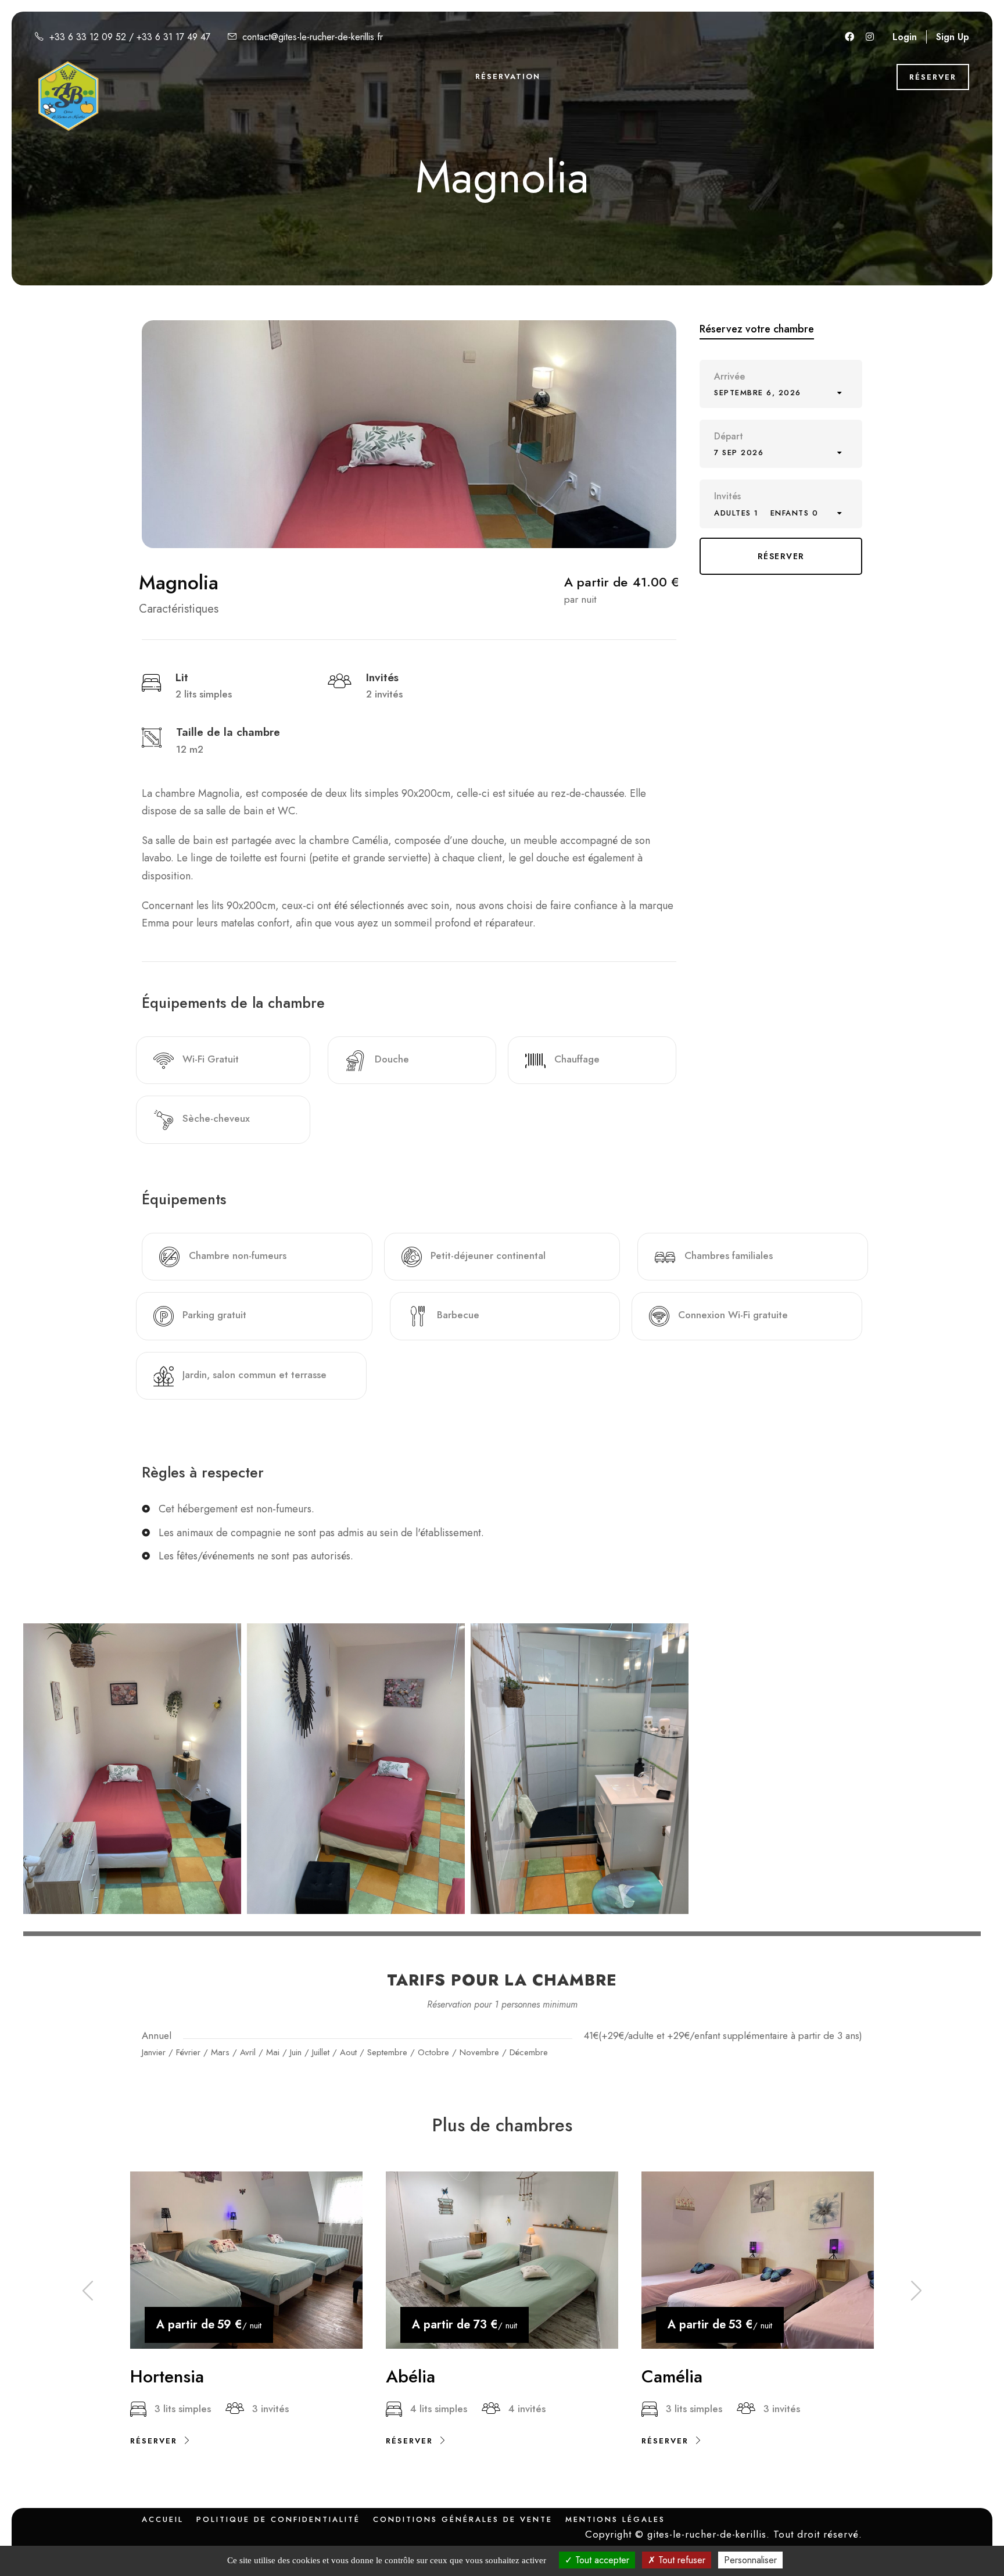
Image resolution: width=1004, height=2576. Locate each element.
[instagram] (870, 37)
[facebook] (849, 37)
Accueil (163, 2519)
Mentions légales (615, 2519)
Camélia (672, 2376)
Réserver (933, 77)
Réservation (508, 76)
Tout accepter (601, 2560)
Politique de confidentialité (278, 2519)
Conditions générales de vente (463, 2519)
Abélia (410, 2376)
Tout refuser (680, 2560)
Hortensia (167, 2376)
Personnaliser (750, 2560)
